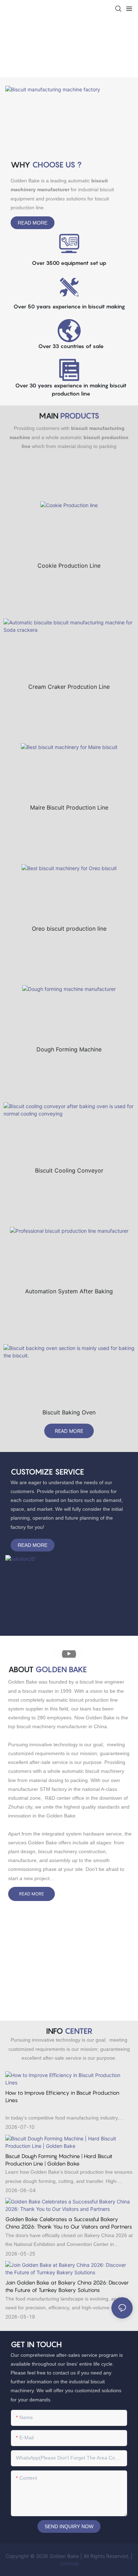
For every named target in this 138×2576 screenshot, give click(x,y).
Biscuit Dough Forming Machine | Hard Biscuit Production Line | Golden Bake (59, 2160)
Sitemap (69, 2563)
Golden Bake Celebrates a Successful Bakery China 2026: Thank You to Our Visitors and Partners (69, 2223)
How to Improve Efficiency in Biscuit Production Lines (62, 2096)
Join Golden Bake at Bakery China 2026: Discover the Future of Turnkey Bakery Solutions (67, 2286)
